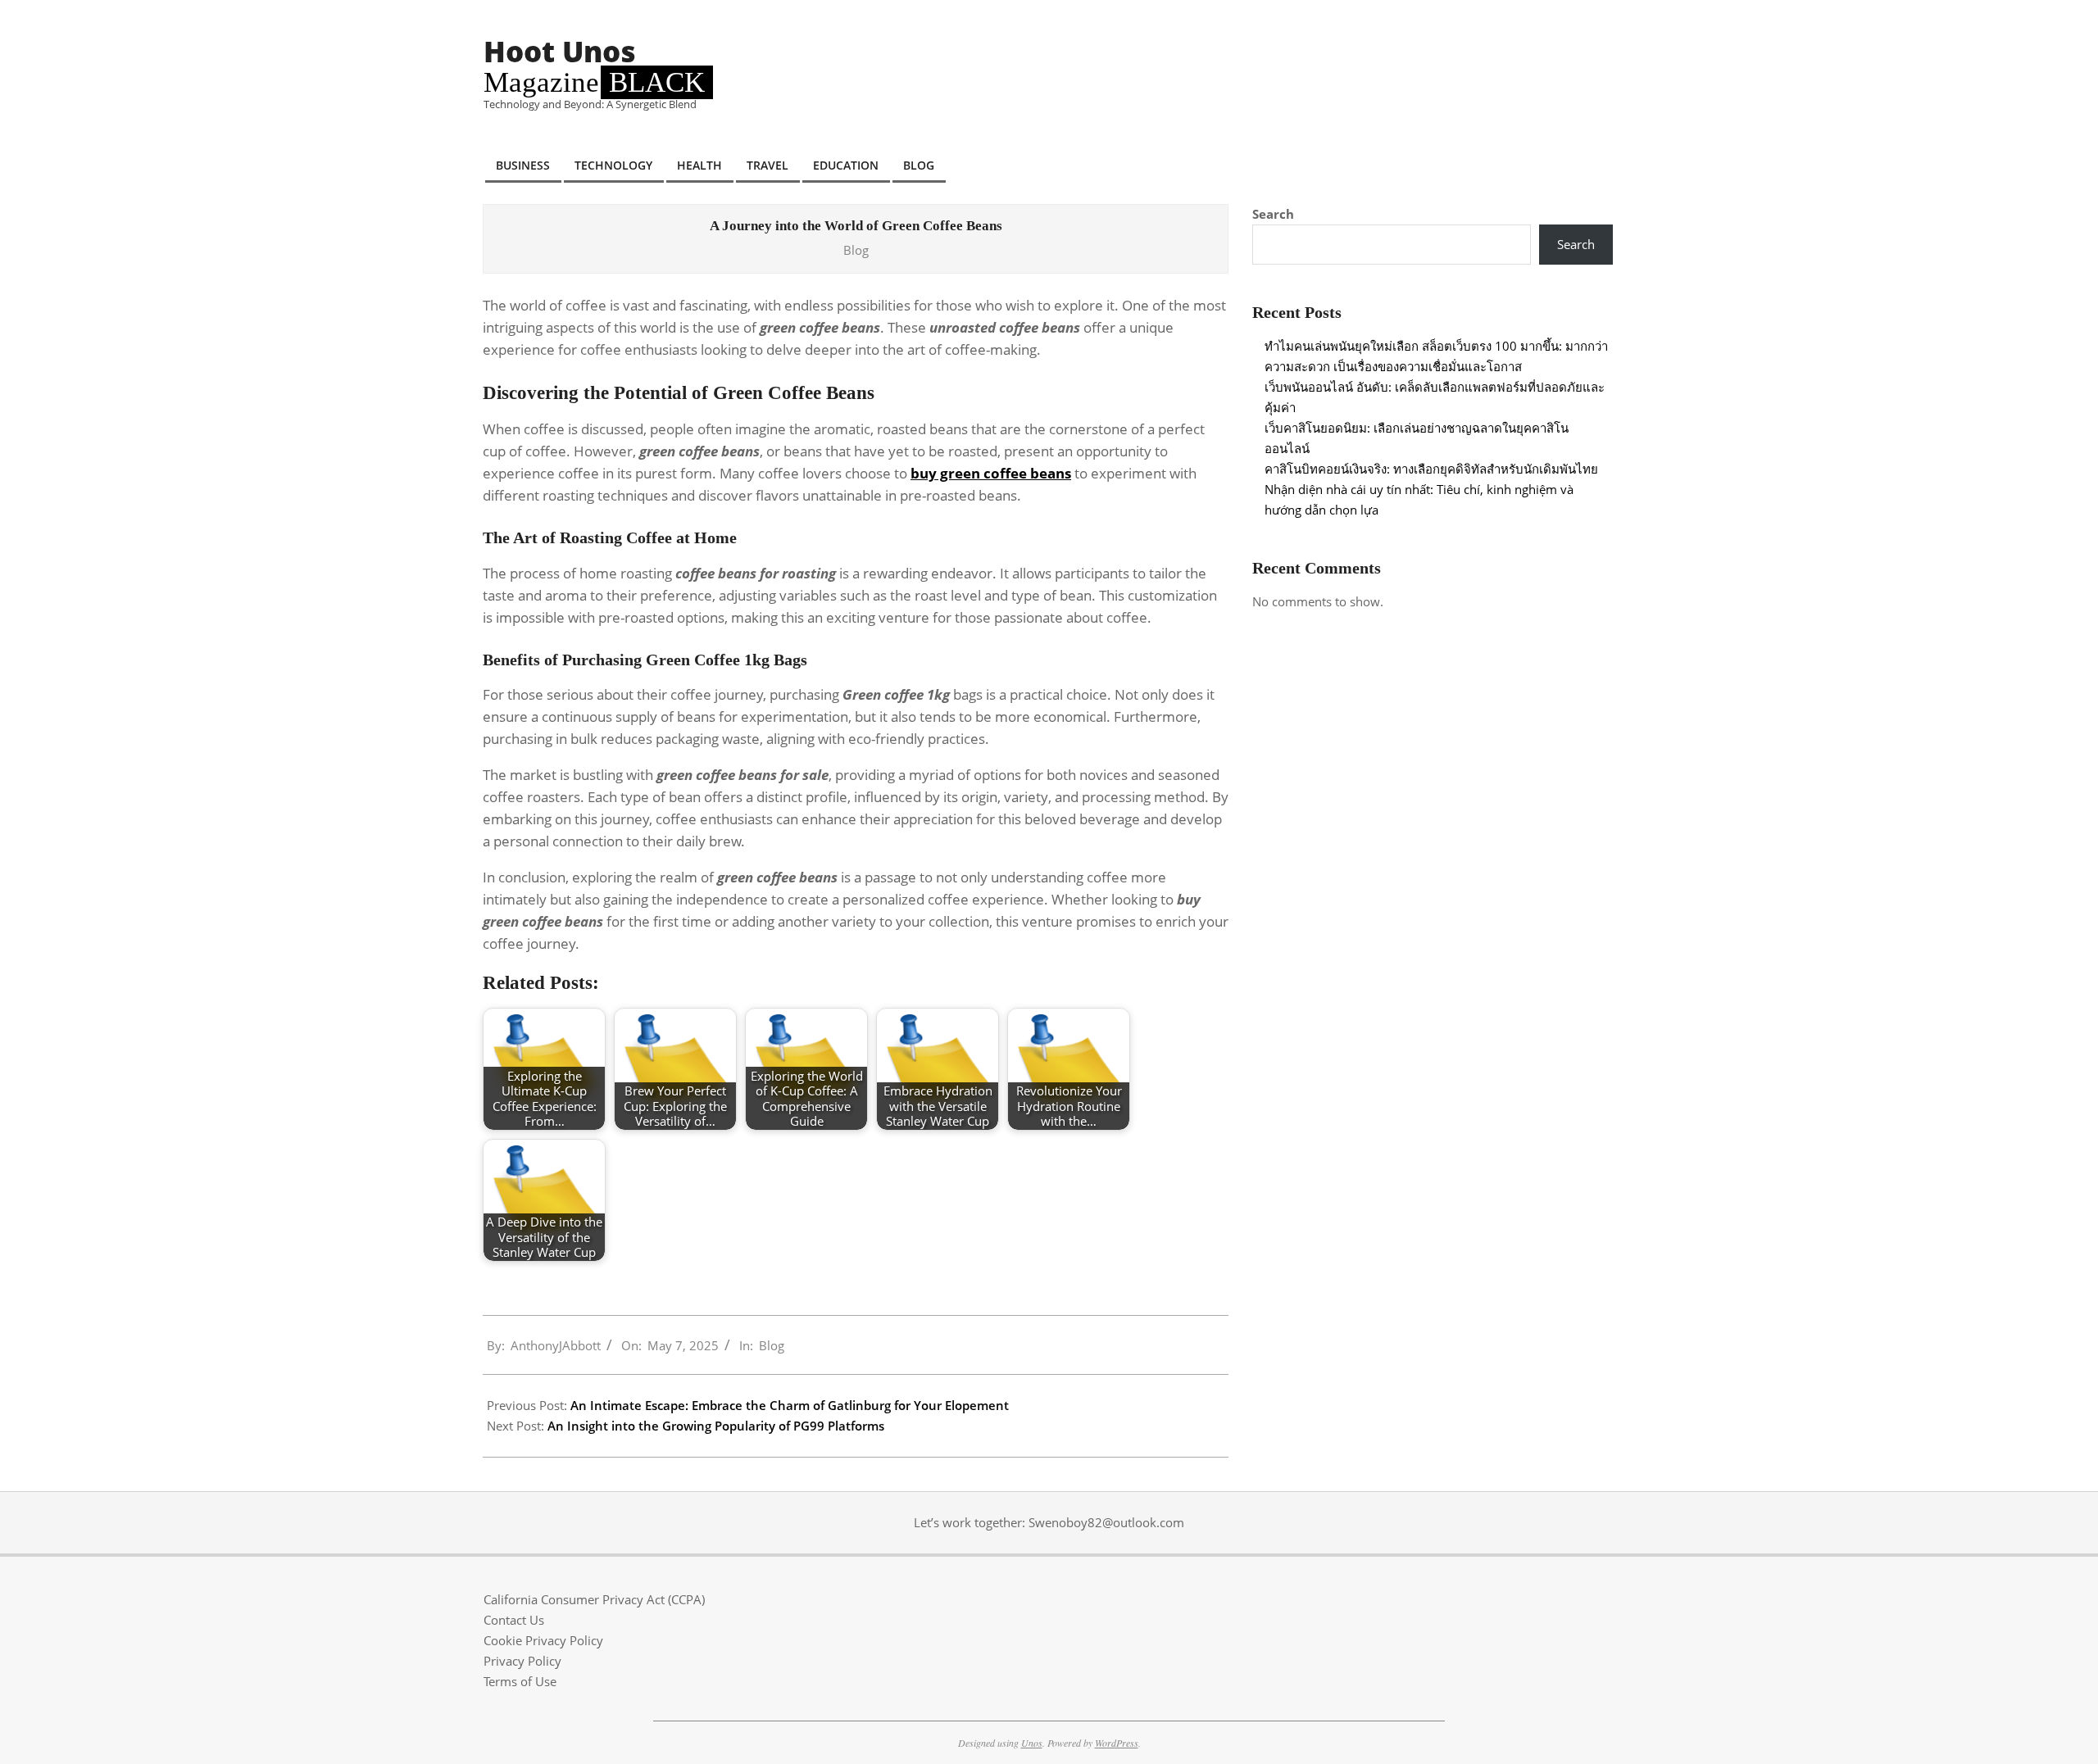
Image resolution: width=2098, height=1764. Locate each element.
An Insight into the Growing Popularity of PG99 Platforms (716, 1426)
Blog (856, 250)
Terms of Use (520, 1681)
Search (1273, 214)
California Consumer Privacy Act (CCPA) (594, 1599)
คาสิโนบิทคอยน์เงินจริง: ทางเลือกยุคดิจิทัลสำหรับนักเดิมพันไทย (1431, 469)
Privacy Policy (522, 1661)
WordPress (1117, 1743)
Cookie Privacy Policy (543, 1640)
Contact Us (514, 1620)
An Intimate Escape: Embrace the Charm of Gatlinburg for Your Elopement (790, 1405)
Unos (1032, 1743)
